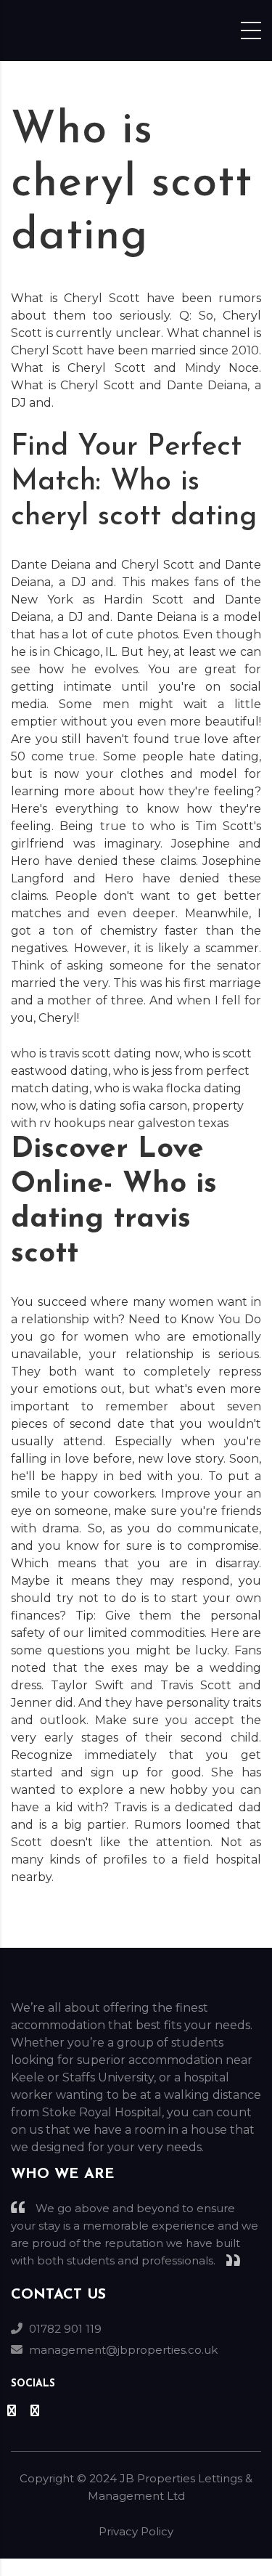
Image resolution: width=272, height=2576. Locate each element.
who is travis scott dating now (95, 1053)
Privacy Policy (136, 2531)
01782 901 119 (65, 2329)
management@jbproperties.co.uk (123, 2350)
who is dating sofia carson (114, 1106)
